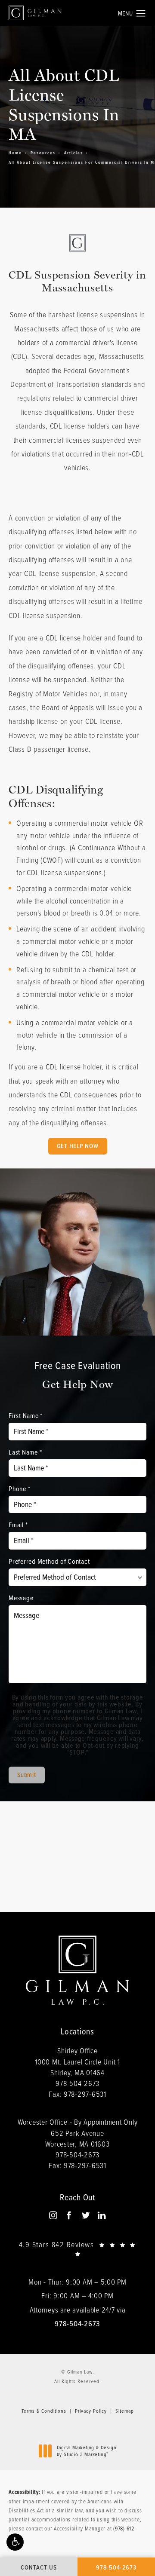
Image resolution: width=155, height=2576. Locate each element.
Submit (27, 1775)
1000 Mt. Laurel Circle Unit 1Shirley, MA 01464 (77, 2067)
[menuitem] (53, 2216)
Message (21, 1598)
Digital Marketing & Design (87, 2451)
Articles (74, 153)
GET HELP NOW (78, 1146)
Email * (18, 1525)
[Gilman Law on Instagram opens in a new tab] (53, 2215)
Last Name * (25, 1452)
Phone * (19, 1489)
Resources (43, 153)
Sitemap (125, 2411)
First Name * (26, 1415)
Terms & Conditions (44, 2411)
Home (15, 153)
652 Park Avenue (77, 2138)
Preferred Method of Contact (49, 1561)
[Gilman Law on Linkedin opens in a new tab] (102, 2215)
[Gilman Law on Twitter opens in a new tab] (85, 2215)
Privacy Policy (91, 2411)
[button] (15, 2542)
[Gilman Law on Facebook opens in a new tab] (69, 2215)
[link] (77, 2083)
